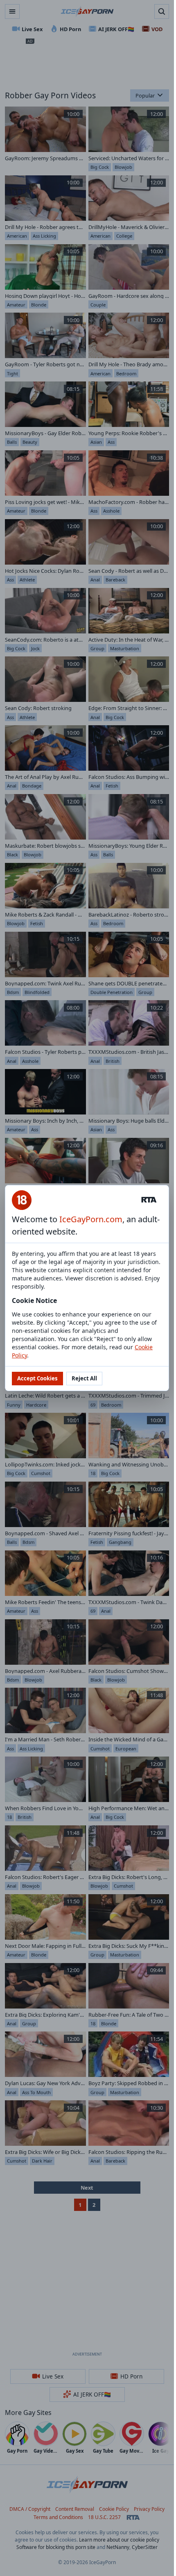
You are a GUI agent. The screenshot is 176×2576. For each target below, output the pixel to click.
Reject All (84, 1378)
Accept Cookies (37, 1378)
